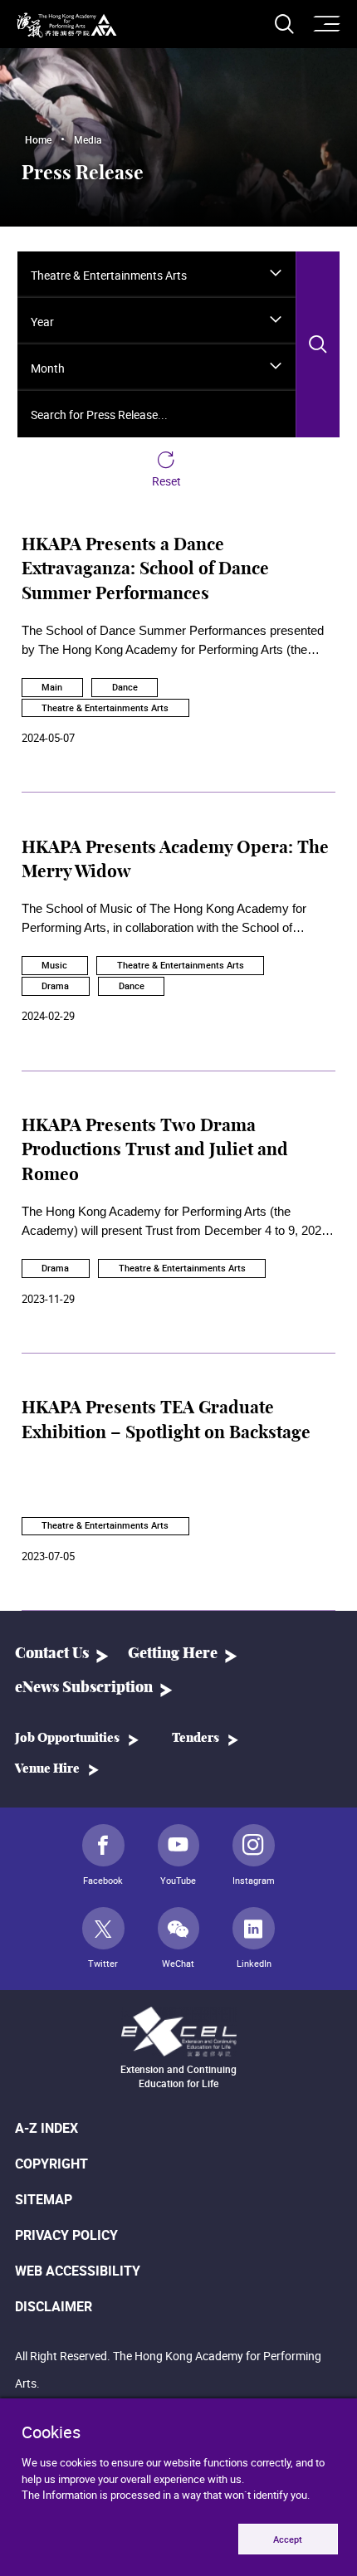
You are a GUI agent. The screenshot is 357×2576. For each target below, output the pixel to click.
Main (52, 687)
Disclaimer (54, 2306)
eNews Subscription (84, 1688)
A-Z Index (46, 2128)
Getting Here (173, 1654)
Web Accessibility (78, 2271)
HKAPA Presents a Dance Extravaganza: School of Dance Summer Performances (145, 570)
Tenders (196, 1738)
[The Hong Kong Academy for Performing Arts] (67, 25)
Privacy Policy (66, 2235)
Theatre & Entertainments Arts (105, 707)
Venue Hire (47, 1769)
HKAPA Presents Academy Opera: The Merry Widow (175, 860)
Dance (125, 687)
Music (54, 965)
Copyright (51, 2164)
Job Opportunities (67, 1738)
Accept (288, 2539)
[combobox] (156, 275)
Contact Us (52, 1654)
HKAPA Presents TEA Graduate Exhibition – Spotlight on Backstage (166, 1420)
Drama (55, 986)
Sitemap (44, 2199)
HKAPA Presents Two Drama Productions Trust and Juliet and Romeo (155, 1151)
